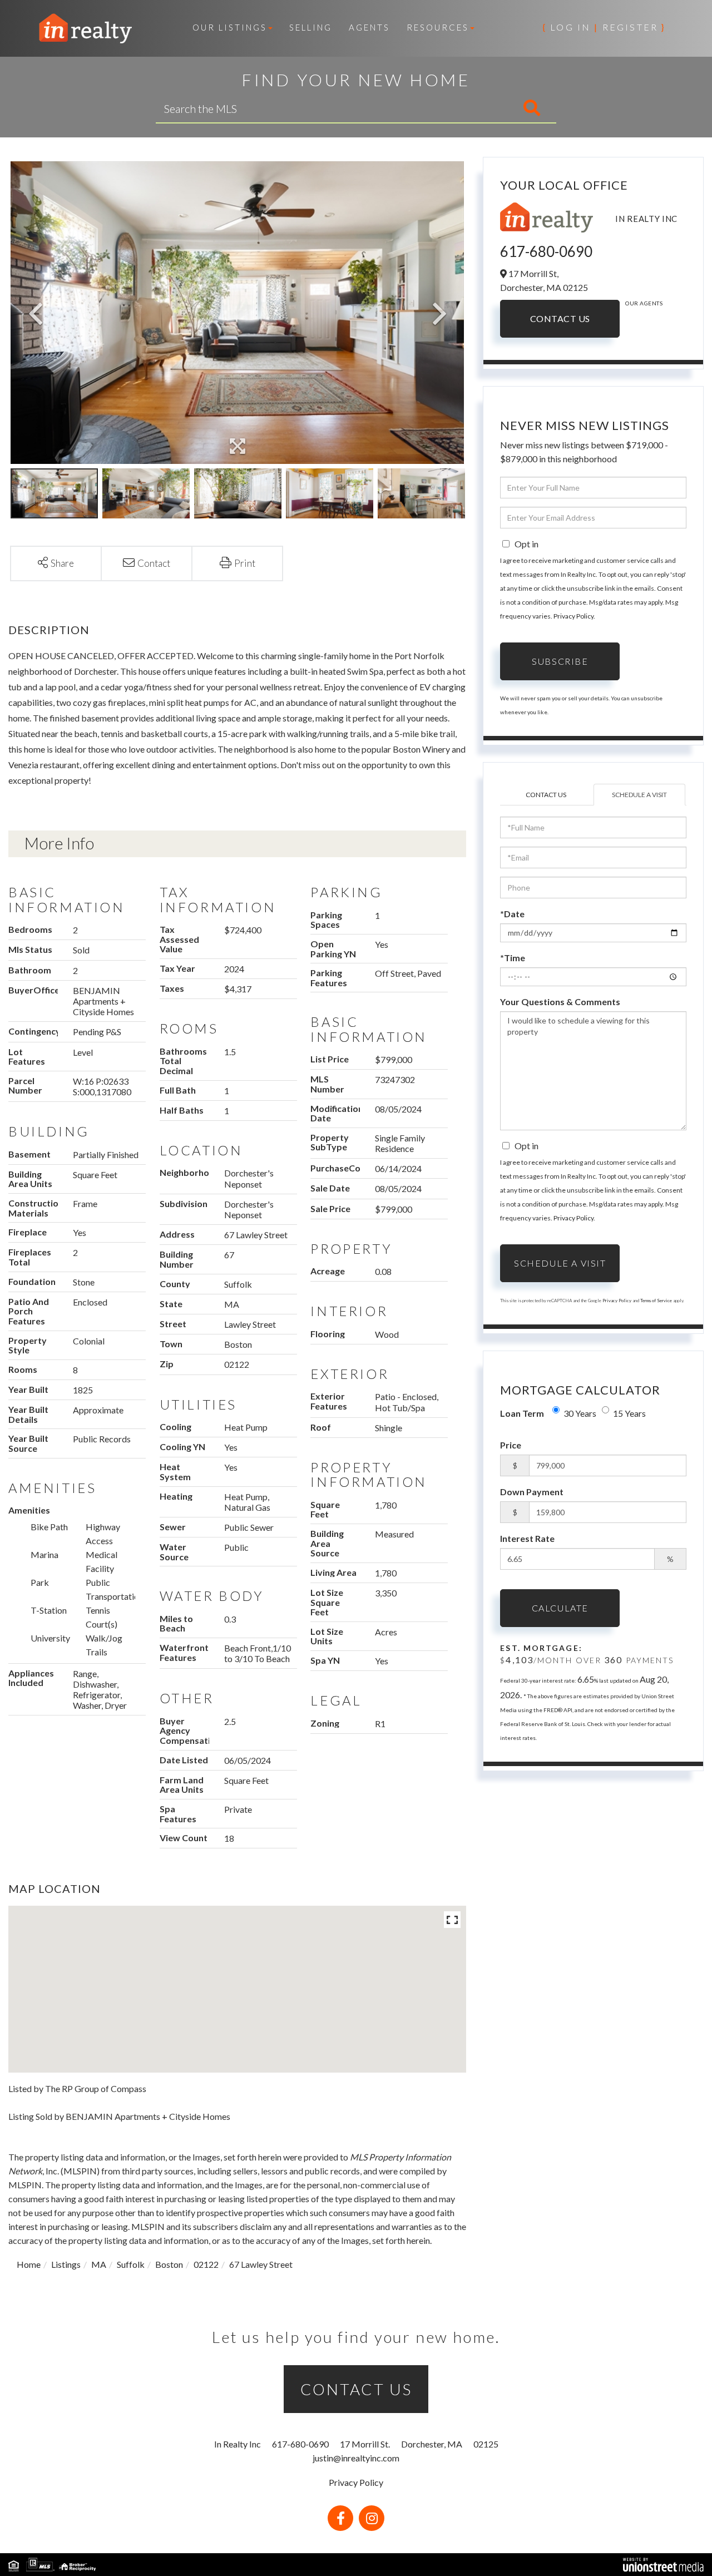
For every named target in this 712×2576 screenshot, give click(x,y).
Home (29, 2264)
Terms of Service (656, 1301)
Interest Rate (527, 1538)
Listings (66, 2264)
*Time (513, 958)
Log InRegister (604, 27)
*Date (512, 914)
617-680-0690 (546, 251)
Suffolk (131, 2264)
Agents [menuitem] (369, 27)
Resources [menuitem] (438, 27)
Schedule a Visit (639, 795)
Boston (169, 2264)
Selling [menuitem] (311, 27)
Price (511, 1445)
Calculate (560, 1608)
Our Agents (644, 303)
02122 (206, 2264)
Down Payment (532, 1492)
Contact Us (560, 318)
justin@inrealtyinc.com (356, 2458)
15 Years (629, 1413)
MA (99, 2264)
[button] (485, 108)
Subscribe (560, 661)
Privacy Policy (573, 616)
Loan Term (522, 1413)
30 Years (580, 1413)
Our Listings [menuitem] (230, 27)
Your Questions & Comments (560, 1002)
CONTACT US (356, 2389)
